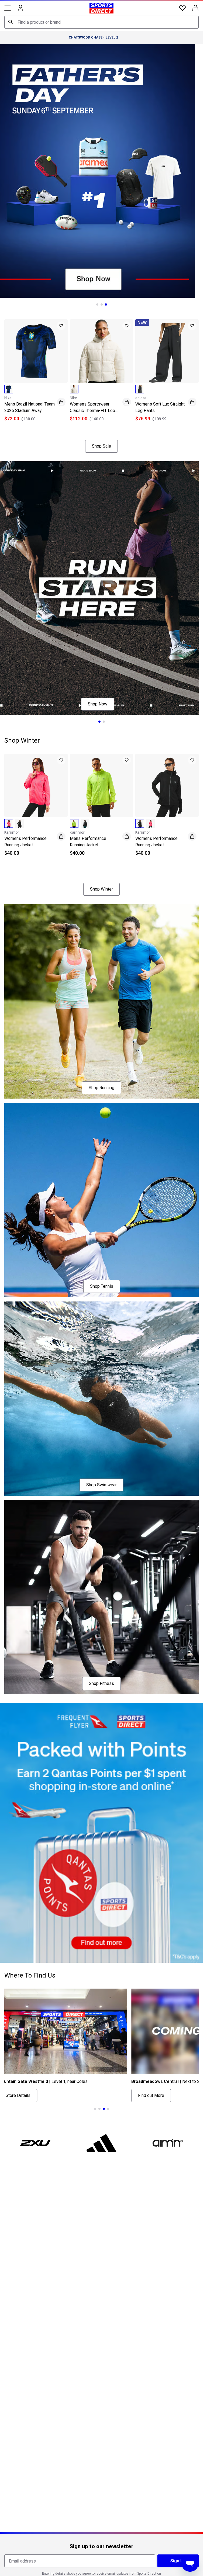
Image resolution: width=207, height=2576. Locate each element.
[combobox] (101, 22)
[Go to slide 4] (108, 2109)
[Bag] (195, 8)
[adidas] (102, 2143)
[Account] (20, 8)
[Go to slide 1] (97, 304)
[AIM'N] (168, 2143)
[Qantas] (101, 1833)
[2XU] (35, 2143)
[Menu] (8, 8)
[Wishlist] (182, 8)
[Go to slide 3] (106, 304)
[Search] (11, 22)
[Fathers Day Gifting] (101, 171)
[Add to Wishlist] (61, 326)
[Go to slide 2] (102, 304)
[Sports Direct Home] (101, 8)
